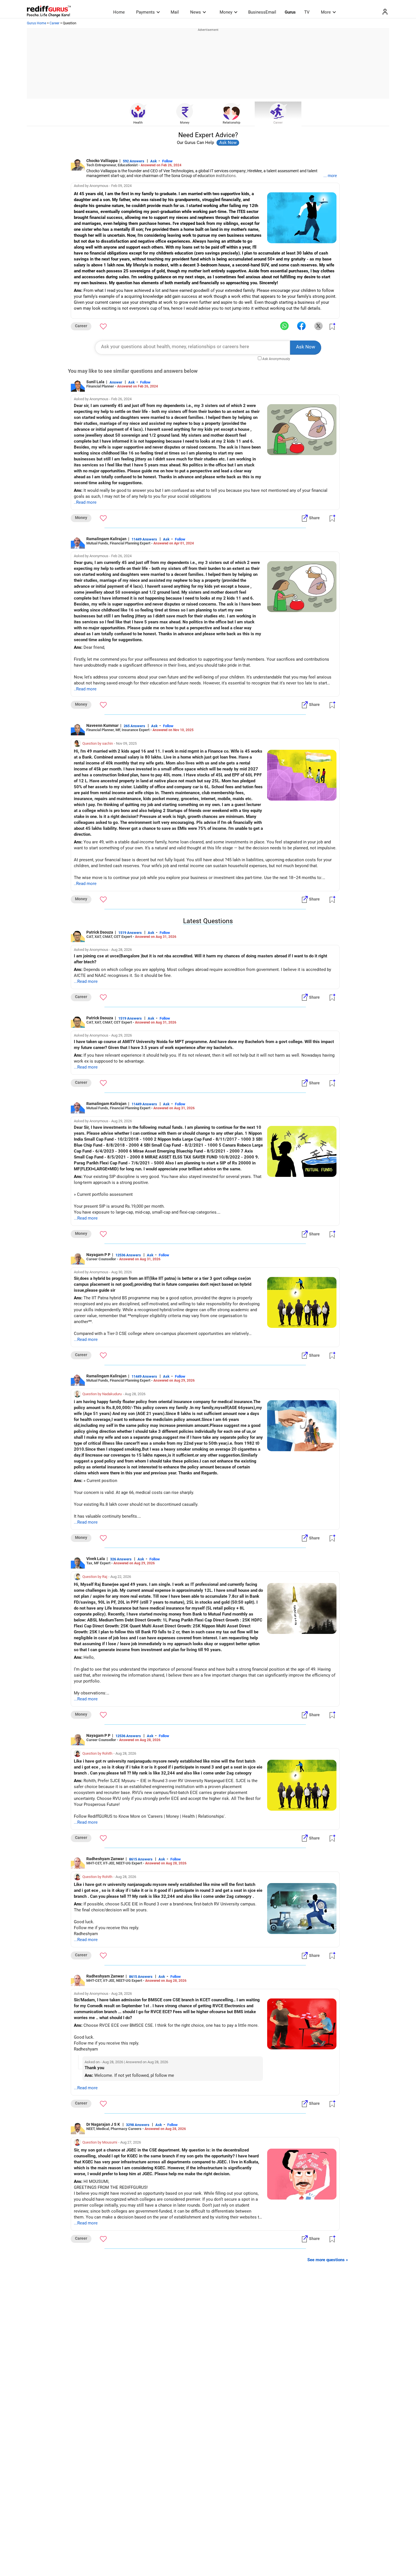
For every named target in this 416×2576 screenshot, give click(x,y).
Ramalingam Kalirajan (106, 539)
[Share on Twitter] (318, 326)
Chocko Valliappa (102, 161)
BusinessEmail (262, 12)
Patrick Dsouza (100, 932)
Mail (175, 12)
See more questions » (328, 2260)
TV (307, 12)
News (196, 12)
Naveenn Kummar (102, 725)
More (326, 12)
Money (226, 12)
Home (119, 12)
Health (138, 123)
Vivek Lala (96, 1559)
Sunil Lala (95, 382)
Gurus (290, 12)
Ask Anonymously (276, 359)
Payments (145, 12)
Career (54, 23)
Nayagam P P (98, 1255)
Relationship (231, 123)
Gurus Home (37, 23)
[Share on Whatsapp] (284, 326)
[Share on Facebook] (301, 326)
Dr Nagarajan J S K (104, 2124)
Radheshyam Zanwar (105, 1859)
